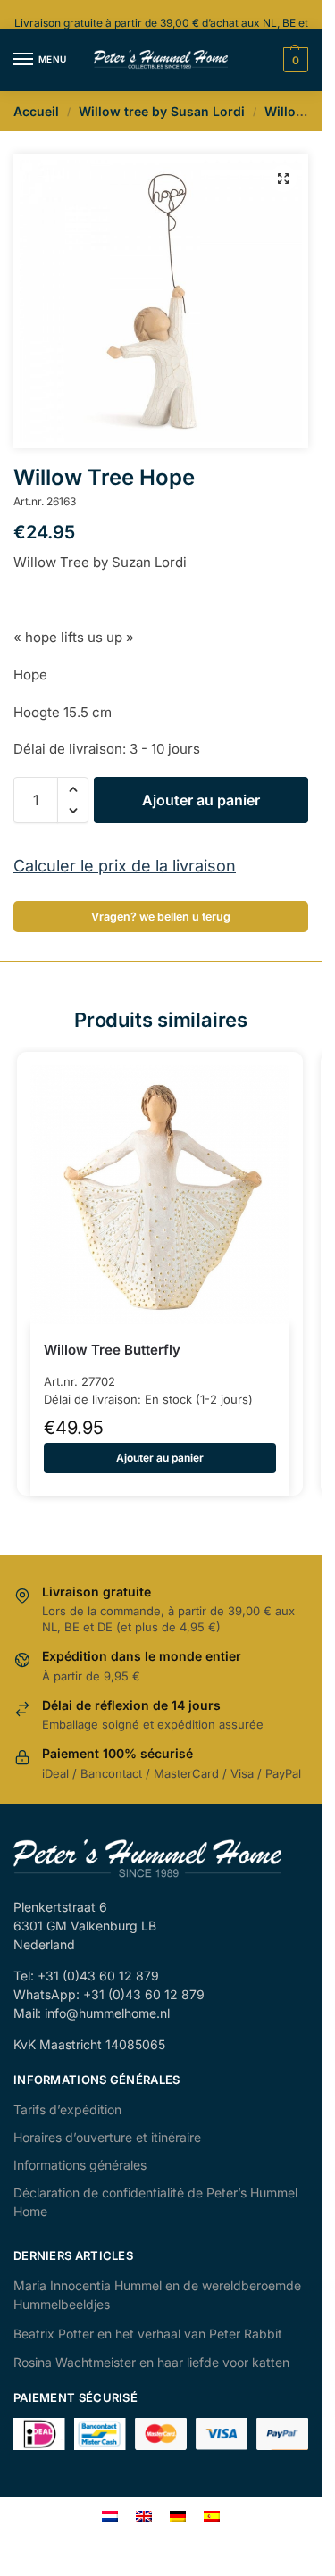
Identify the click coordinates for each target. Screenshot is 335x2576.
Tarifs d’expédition (67, 2109)
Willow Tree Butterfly (112, 1350)
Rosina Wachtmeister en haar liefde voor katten (151, 2362)
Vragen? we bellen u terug (161, 917)
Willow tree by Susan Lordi (162, 111)
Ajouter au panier (201, 800)
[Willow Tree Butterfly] (160, 1195)
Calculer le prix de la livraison (125, 866)
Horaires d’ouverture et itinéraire (107, 2137)
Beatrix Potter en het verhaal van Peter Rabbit (148, 2334)
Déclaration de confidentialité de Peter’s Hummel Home (155, 2202)
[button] (283, 179)
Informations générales (80, 2165)
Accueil (36, 111)
